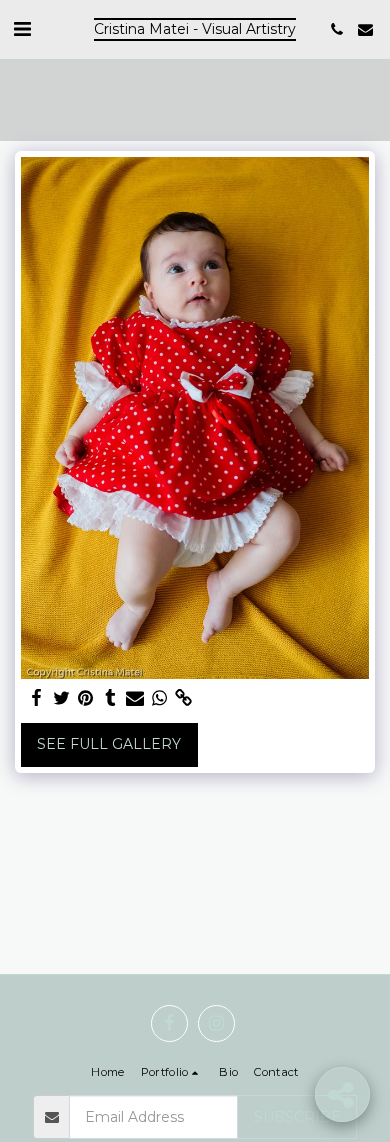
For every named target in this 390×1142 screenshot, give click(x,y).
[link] (184, 698)
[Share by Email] (135, 698)
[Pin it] (86, 698)
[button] (22, 29)
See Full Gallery (109, 744)
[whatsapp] (160, 698)
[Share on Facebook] (37, 698)
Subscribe (297, 1117)
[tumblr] (111, 698)
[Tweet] (62, 698)
